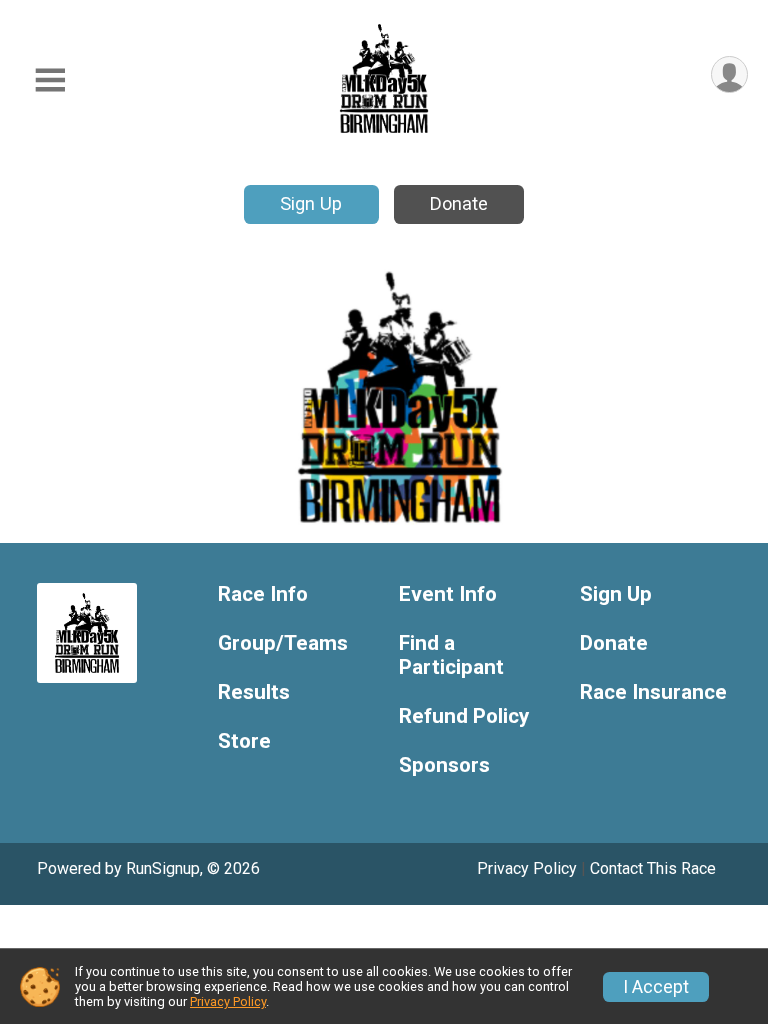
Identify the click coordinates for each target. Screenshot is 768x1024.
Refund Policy (464, 716)
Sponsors (444, 765)
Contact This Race (653, 868)
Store (244, 741)
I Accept (656, 987)
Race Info (263, 594)
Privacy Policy (527, 868)
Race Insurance (653, 692)
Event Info (448, 594)
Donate (459, 203)
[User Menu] (729, 74)
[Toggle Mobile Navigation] (50, 80)
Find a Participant (451, 655)
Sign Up (311, 203)
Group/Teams (283, 643)
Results (254, 692)
